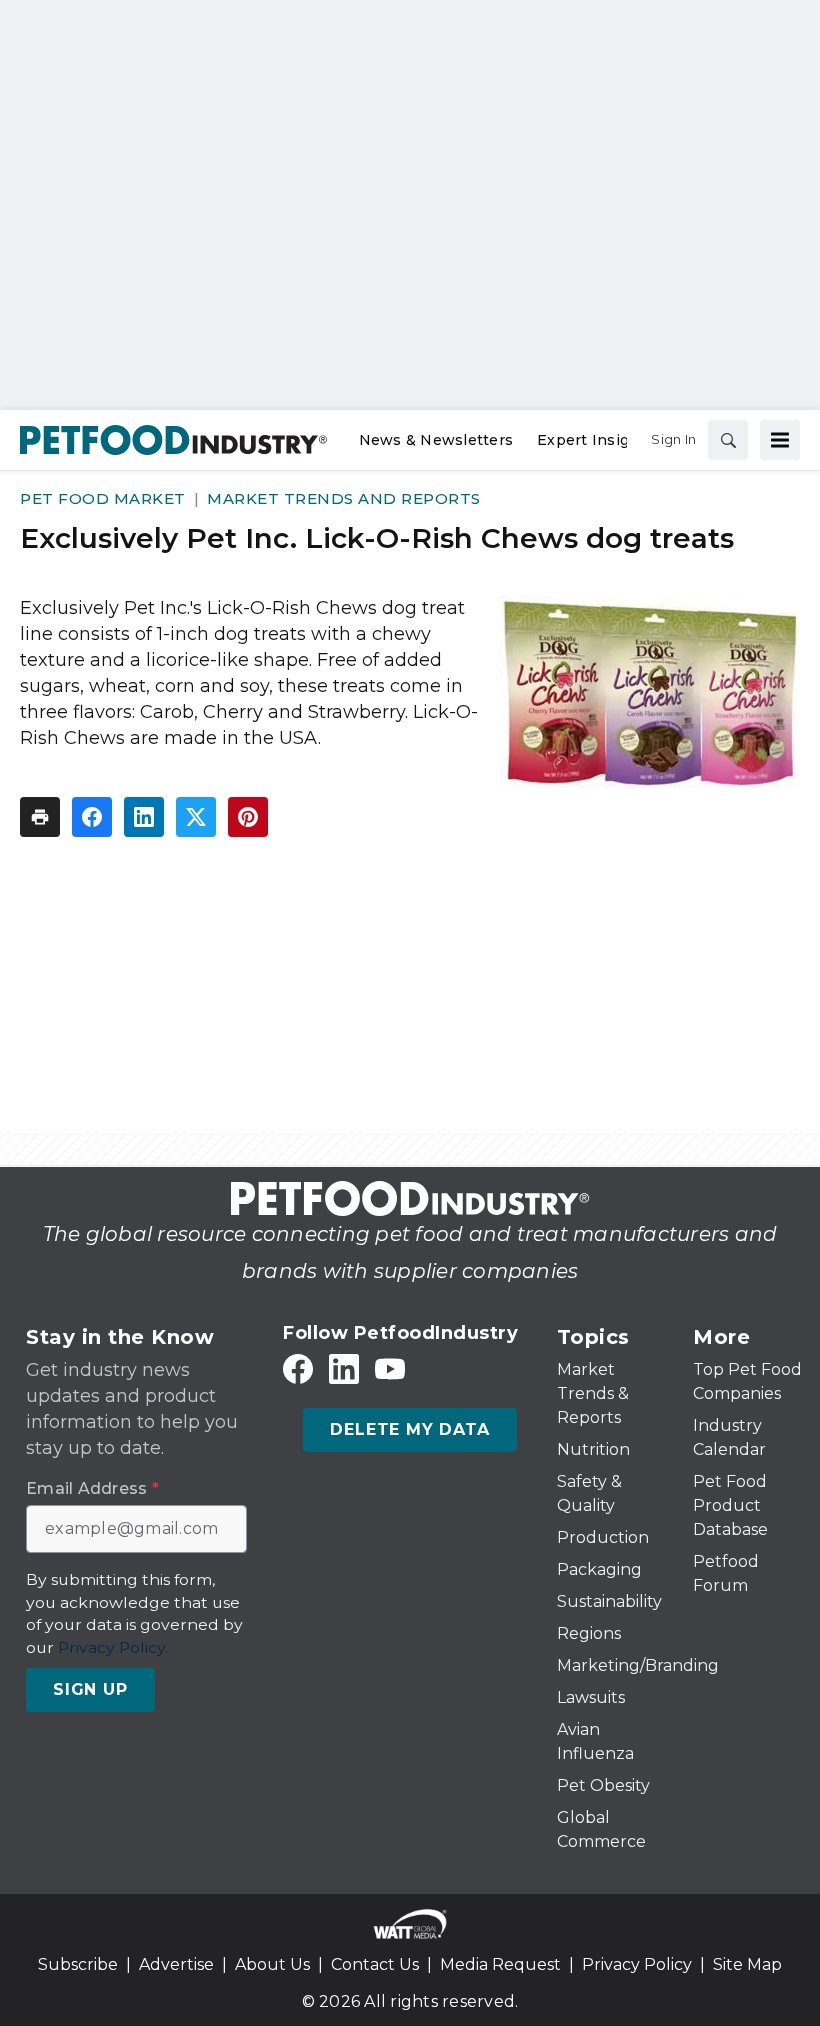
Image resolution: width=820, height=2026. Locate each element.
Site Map (747, 1964)
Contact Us (375, 1964)
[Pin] (248, 817)
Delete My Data (409, 1429)
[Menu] (780, 440)
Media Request (500, 1964)
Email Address (92, 1489)
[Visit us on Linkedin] (344, 1369)
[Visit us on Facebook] (298, 1369)
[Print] (40, 817)
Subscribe (78, 1964)
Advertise (176, 1964)
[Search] (728, 440)
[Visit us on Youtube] (390, 1369)
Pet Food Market (103, 498)
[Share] (92, 817)
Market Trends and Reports (344, 498)
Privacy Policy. (113, 1647)
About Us (272, 1964)
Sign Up (90, 1689)
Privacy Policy (637, 1964)
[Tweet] (196, 817)
